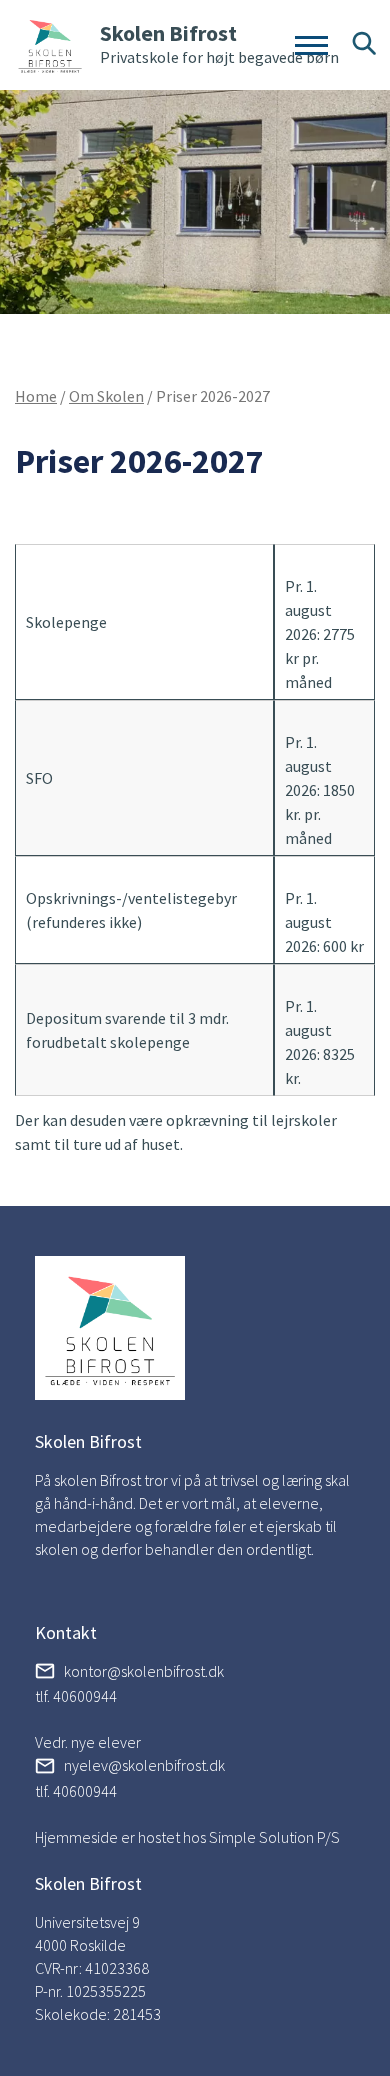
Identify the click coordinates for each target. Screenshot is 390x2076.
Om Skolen (106, 396)
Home (36, 396)
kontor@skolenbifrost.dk (144, 1671)
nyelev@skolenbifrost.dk (144, 1765)
